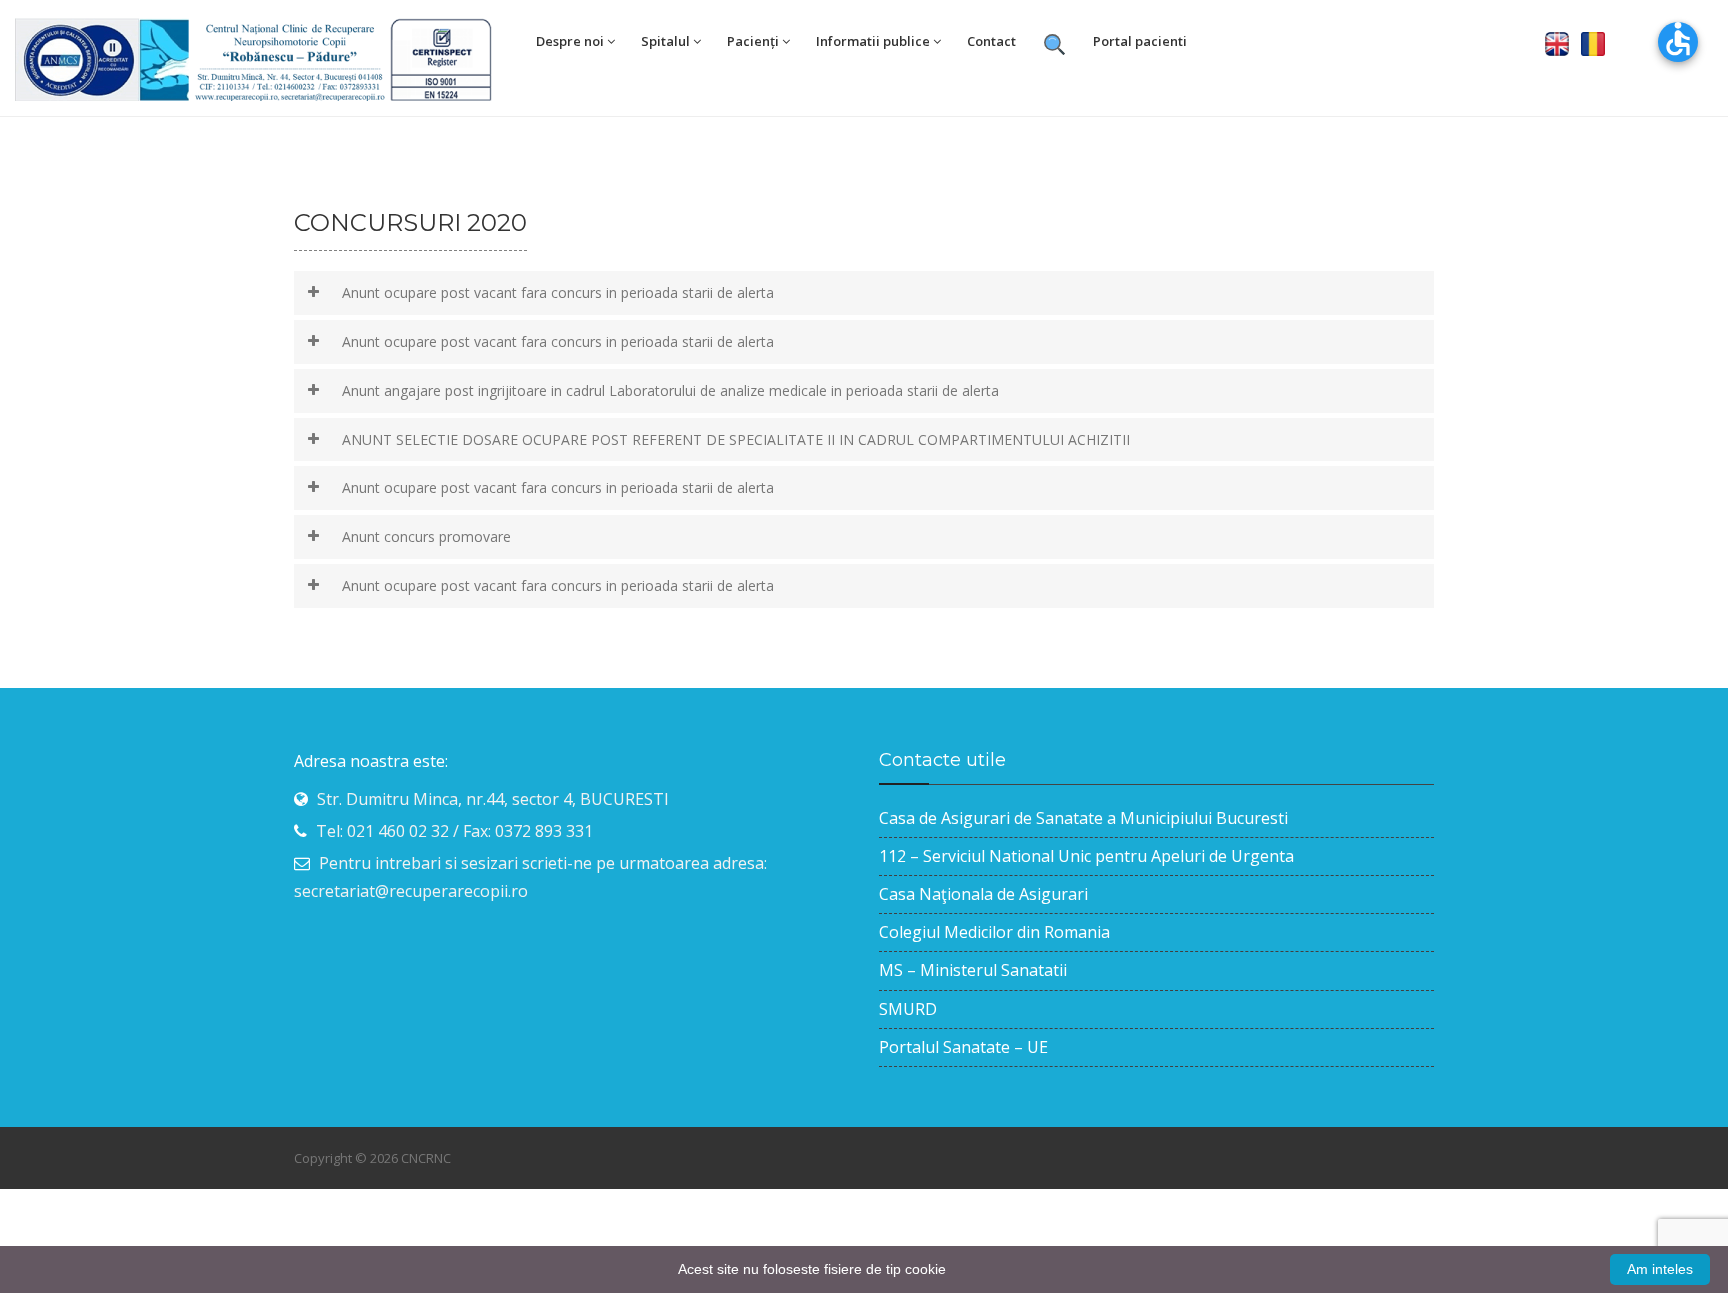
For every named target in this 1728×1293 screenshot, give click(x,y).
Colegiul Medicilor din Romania (994, 932)
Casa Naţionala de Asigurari (983, 894)
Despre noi (570, 41)
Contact (991, 41)
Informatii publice (873, 41)
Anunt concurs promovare (426, 536)
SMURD (908, 1009)
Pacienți (753, 41)
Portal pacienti (1140, 41)
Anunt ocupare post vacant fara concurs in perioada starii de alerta (558, 292)
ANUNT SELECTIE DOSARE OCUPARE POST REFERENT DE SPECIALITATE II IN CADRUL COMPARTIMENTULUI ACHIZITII (736, 439)
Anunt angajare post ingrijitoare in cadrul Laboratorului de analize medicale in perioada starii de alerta (670, 390)
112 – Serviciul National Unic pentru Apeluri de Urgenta (1086, 856)
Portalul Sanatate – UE (963, 1047)
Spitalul (665, 41)
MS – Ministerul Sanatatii (973, 970)
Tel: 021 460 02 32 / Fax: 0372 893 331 (454, 831)
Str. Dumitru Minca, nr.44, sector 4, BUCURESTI (493, 799)
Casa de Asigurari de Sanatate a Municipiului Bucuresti (1083, 818)
